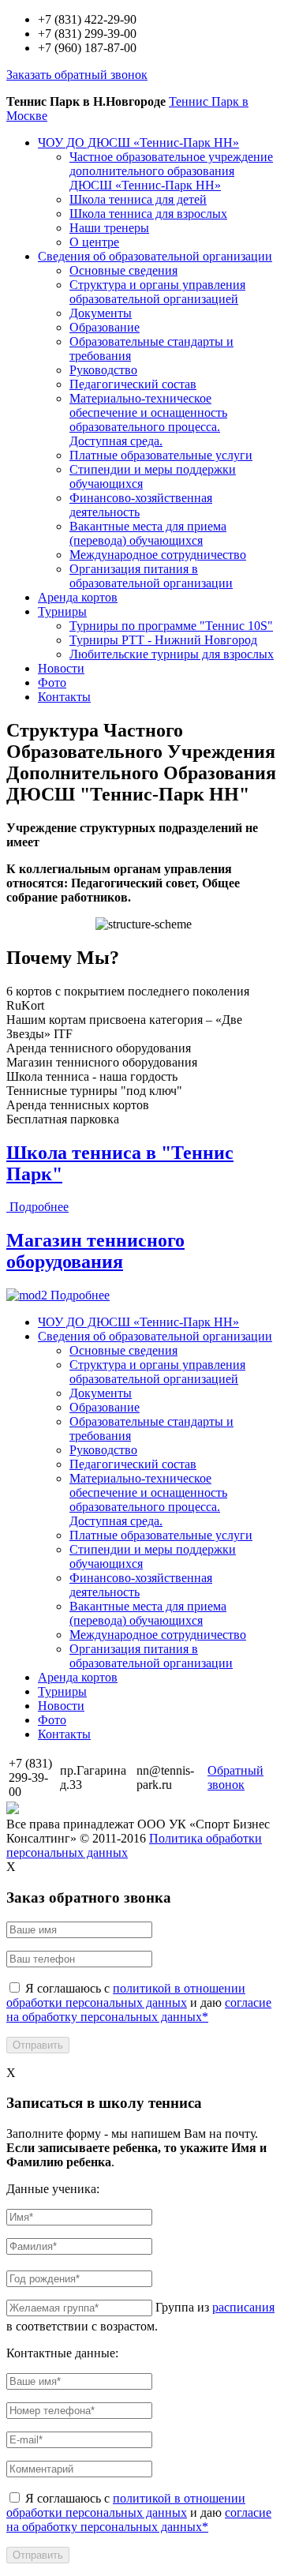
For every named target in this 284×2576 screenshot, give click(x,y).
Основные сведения (123, 270)
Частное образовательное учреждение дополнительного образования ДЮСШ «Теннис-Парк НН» (171, 171)
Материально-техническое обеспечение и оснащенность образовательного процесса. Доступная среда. (148, 420)
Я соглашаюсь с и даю (139, 2002)
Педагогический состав (133, 384)
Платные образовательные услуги (161, 455)
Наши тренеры (109, 228)
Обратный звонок (235, 1777)
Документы (101, 313)
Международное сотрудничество (158, 555)
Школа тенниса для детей (138, 199)
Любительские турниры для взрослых (172, 654)
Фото (52, 682)
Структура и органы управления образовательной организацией (157, 292)
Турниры (62, 611)
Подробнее (39, 1207)
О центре (94, 242)
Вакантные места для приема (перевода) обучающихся (148, 533)
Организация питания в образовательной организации (151, 576)
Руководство (103, 370)
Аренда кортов (78, 597)
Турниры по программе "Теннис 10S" (171, 626)
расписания (243, 2307)
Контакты (64, 697)
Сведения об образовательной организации (155, 256)
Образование (105, 327)
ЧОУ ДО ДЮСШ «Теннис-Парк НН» (138, 142)
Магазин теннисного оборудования (95, 1251)
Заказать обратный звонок (77, 75)
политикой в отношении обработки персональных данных (126, 1995)
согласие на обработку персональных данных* (139, 2010)
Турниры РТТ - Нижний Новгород (163, 640)
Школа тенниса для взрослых (148, 214)
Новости (61, 668)
